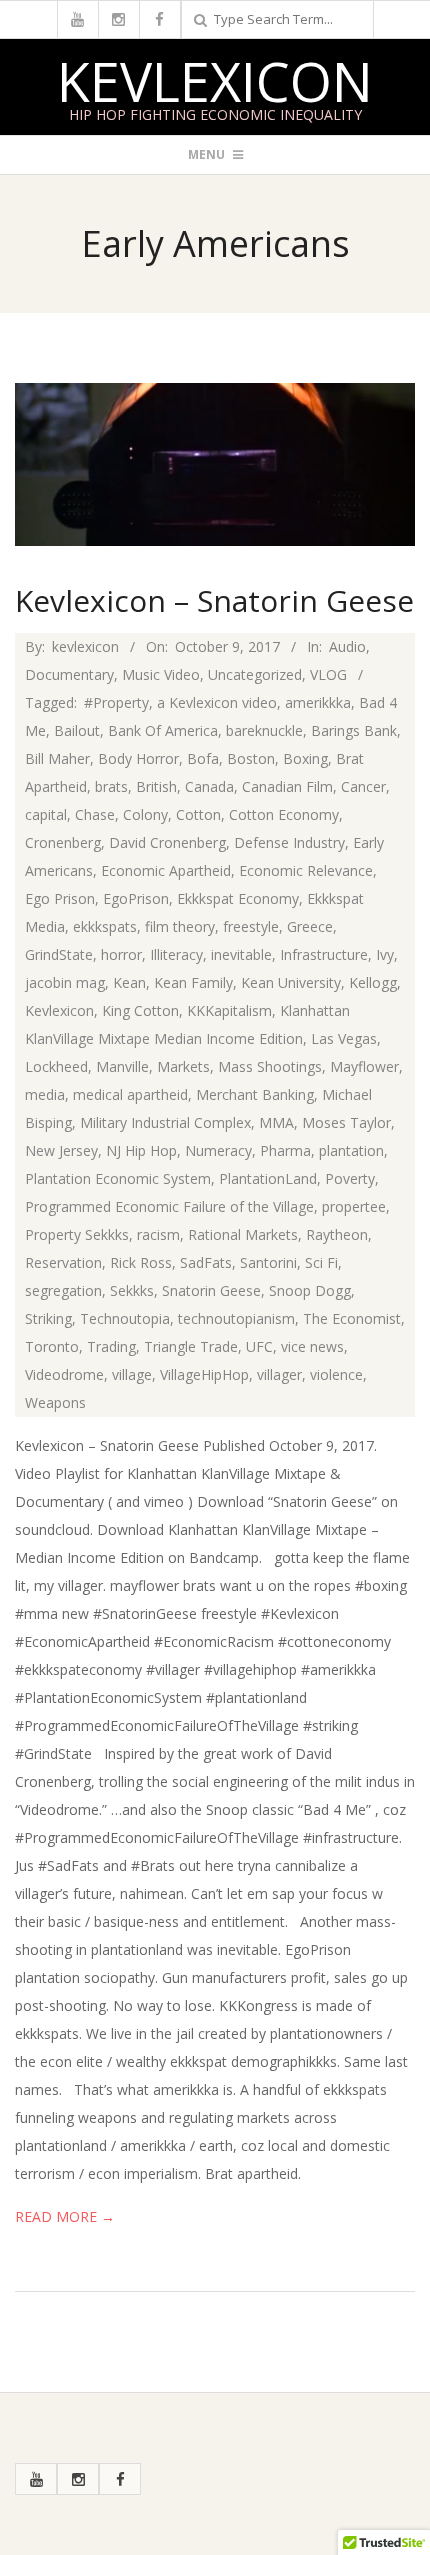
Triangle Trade (191, 1346)
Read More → (65, 2216)
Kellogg (373, 982)
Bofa (203, 758)
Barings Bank (354, 730)
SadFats (206, 1262)
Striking (48, 1318)
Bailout (77, 730)
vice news (312, 1346)
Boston (251, 758)
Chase (95, 814)
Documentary (69, 674)
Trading (111, 1346)
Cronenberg (63, 842)
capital (46, 814)
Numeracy (218, 1150)
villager (279, 1374)
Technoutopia (125, 1318)
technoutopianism (236, 1318)
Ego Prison (60, 898)
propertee (354, 1206)
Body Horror (138, 758)
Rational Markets (243, 1234)
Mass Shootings (270, 1066)
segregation (63, 1290)
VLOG (328, 674)
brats (111, 786)
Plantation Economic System (118, 1178)
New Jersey (61, 1150)
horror (121, 954)
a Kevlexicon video (217, 702)
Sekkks (132, 1290)
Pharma (285, 1150)
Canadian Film (287, 786)
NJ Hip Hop (141, 1150)
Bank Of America (163, 730)
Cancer (363, 786)
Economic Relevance (306, 870)
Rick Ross (141, 1262)
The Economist (352, 1318)
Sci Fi (321, 1262)
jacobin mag (65, 982)
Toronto (52, 1346)
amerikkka (318, 702)
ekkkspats (105, 926)
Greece (310, 926)
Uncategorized (255, 674)
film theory (180, 926)
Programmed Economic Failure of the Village (169, 1206)
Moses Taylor (346, 1122)
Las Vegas (344, 1038)
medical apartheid (130, 1094)
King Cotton (140, 1010)
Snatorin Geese (211, 1290)
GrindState (59, 954)
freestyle (251, 926)
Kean (129, 982)
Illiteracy (176, 954)
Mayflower (364, 1066)
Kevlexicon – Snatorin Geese (214, 600)
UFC (259, 1346)
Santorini (268, 1262)
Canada (209, 786)
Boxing (305, 758)
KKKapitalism (229, 1010)
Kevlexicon (215, 81)
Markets (183, 1066)
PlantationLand (268, 1178)
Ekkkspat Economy (238, 898)
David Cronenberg (167, 842)
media (45, 1094)
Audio (347, 646)
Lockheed (56, 1066)
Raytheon (337, 1234)
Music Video (161, 674)
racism (158, 1234)
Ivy (385, 954)
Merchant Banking (255, 1094)
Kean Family (193, 982)
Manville (122, 1066)
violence (336, 1374)
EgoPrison (136, 898)
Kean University (291, 982)
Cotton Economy (284, 814)
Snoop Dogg (310, 1290)
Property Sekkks (77, 1234)
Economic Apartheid (166, 870)
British (156, 786)
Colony (145, 814)
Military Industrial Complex (165, 1122)
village (132, 1374)
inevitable (241, 954)
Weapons (55, 1402)
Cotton (198, 814)
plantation (351, 1150)
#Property (116, 702)
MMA (276, 1122)
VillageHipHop (204, 1374)
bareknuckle (264, 730)
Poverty (350, 1178)
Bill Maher (57, 758)
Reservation (63, 1262)
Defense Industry (289, 842)
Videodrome (64, 1374)
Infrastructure (324, 954)
